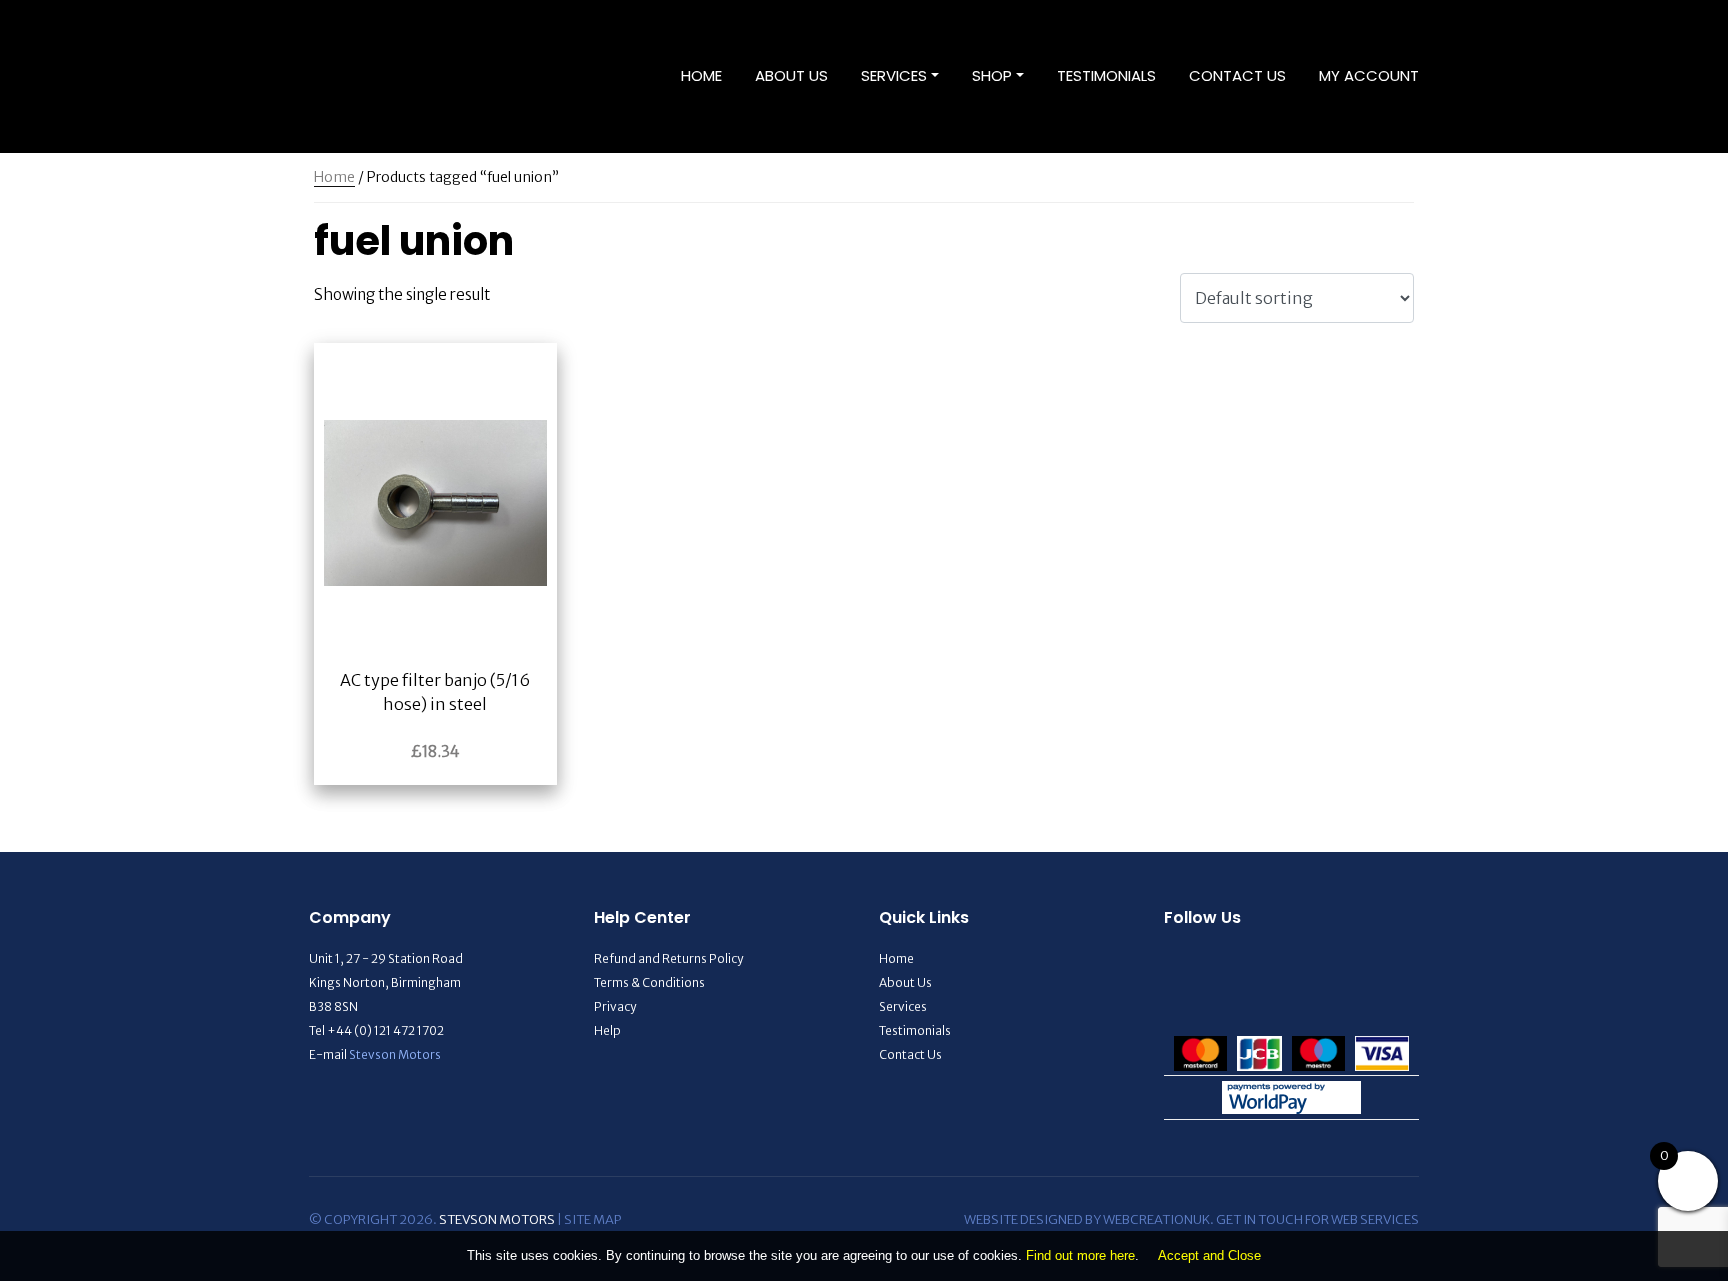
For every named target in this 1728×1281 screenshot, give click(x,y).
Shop (992, 75)
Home (701, 75)
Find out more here (1080, 1255)
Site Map (592, 1219)
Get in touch (1259, 1219)
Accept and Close (1209, 1255)
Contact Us (1237, 75)
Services (894, 75)
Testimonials (1106, 75)
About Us (791, 75)
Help (607, 1030)
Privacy (615, 1006)
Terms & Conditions (649, 982)
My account (1369, 75)
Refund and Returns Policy (668, 958)
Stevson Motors (395, 1054)
